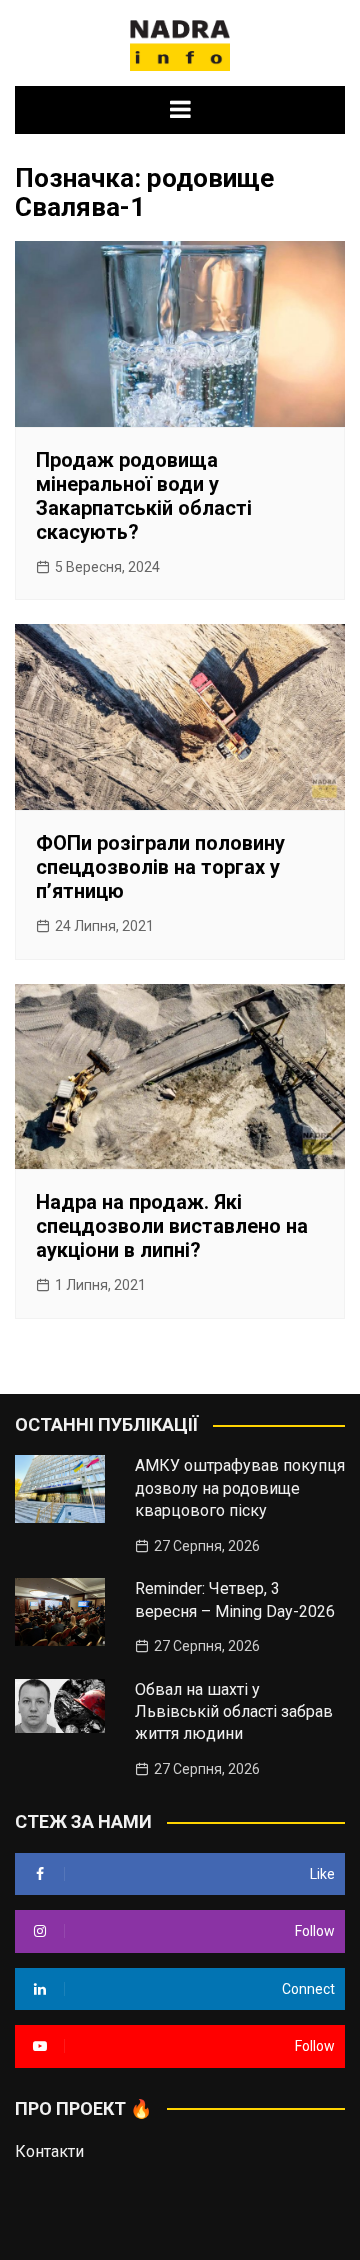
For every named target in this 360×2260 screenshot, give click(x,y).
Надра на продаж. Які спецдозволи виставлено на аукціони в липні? (172, 1226)
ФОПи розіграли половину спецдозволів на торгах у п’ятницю (160, 867)
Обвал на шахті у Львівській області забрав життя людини (234, 1712)
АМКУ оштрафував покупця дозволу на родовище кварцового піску (240, 1488)
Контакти (49, 2151)
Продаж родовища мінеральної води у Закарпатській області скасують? (144, 496)
